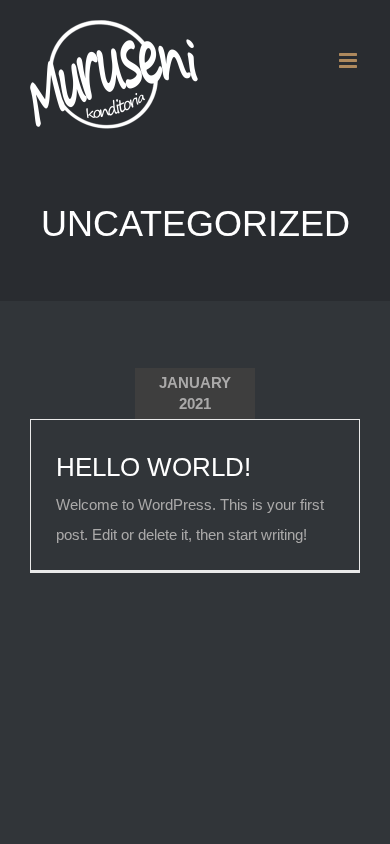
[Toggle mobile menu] (349, 60)
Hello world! (153, 467)
